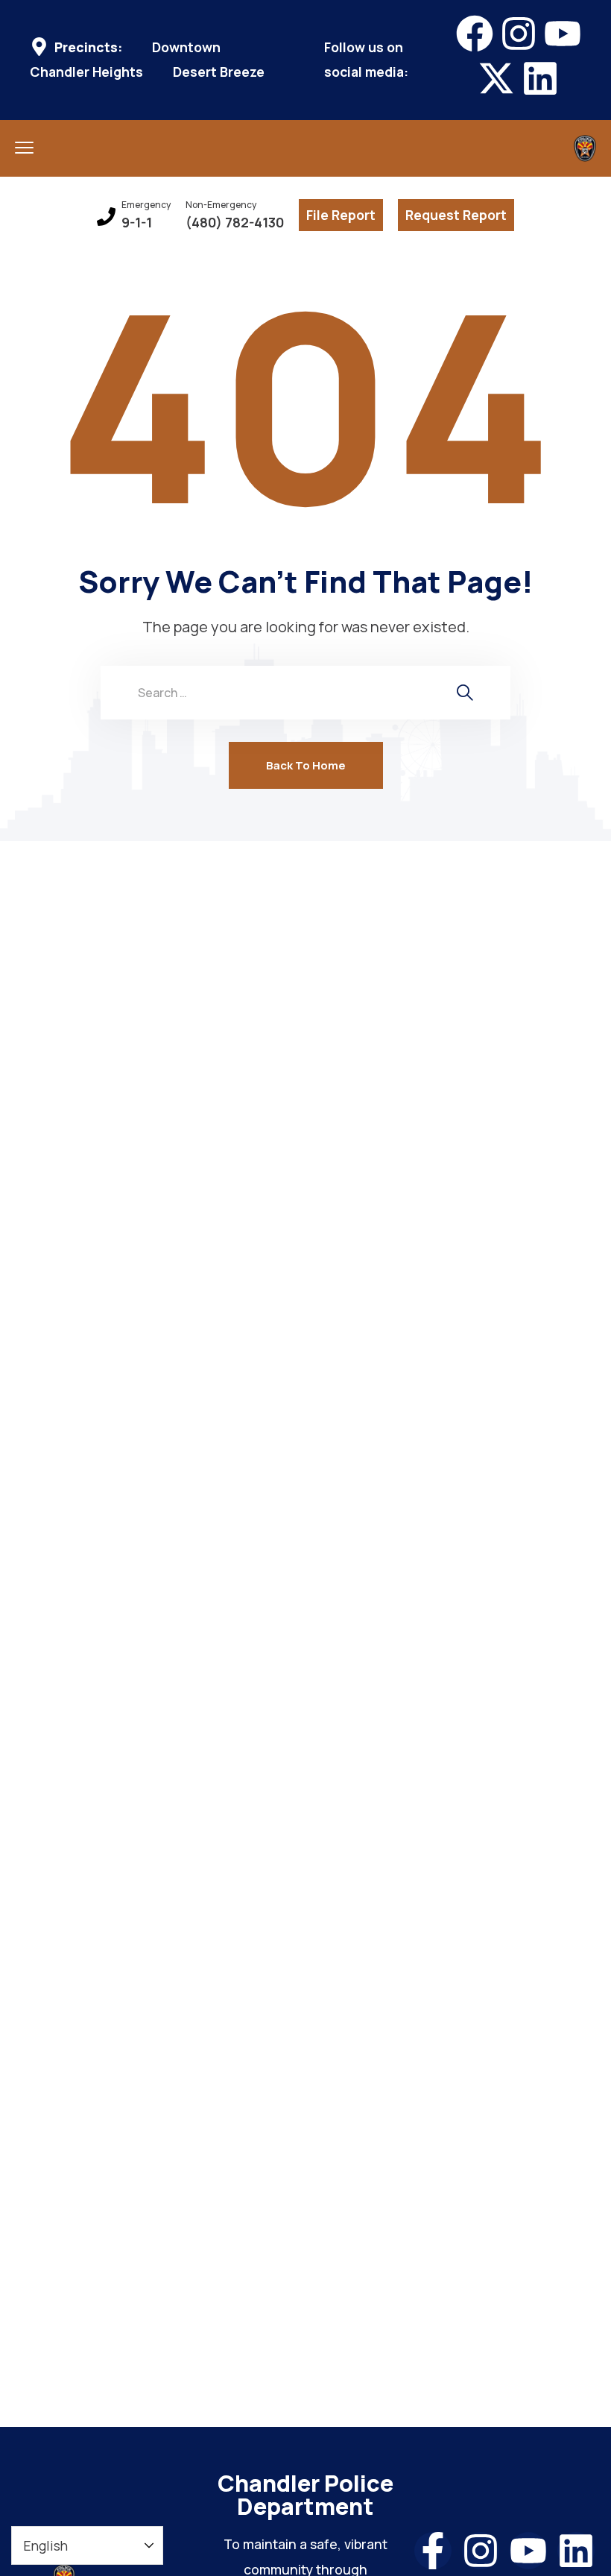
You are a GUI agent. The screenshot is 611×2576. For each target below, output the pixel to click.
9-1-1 (137, 223)
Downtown (186, 47)
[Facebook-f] (433, 2551)
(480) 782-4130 (235, 223)
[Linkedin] (540, 78)
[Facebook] (475, 34)
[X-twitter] (496, 78)
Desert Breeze (219, 72)
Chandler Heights (86, 72)
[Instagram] (519, 34)
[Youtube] (563, 34)
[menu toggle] (24, 147)
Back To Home (306, 765)
